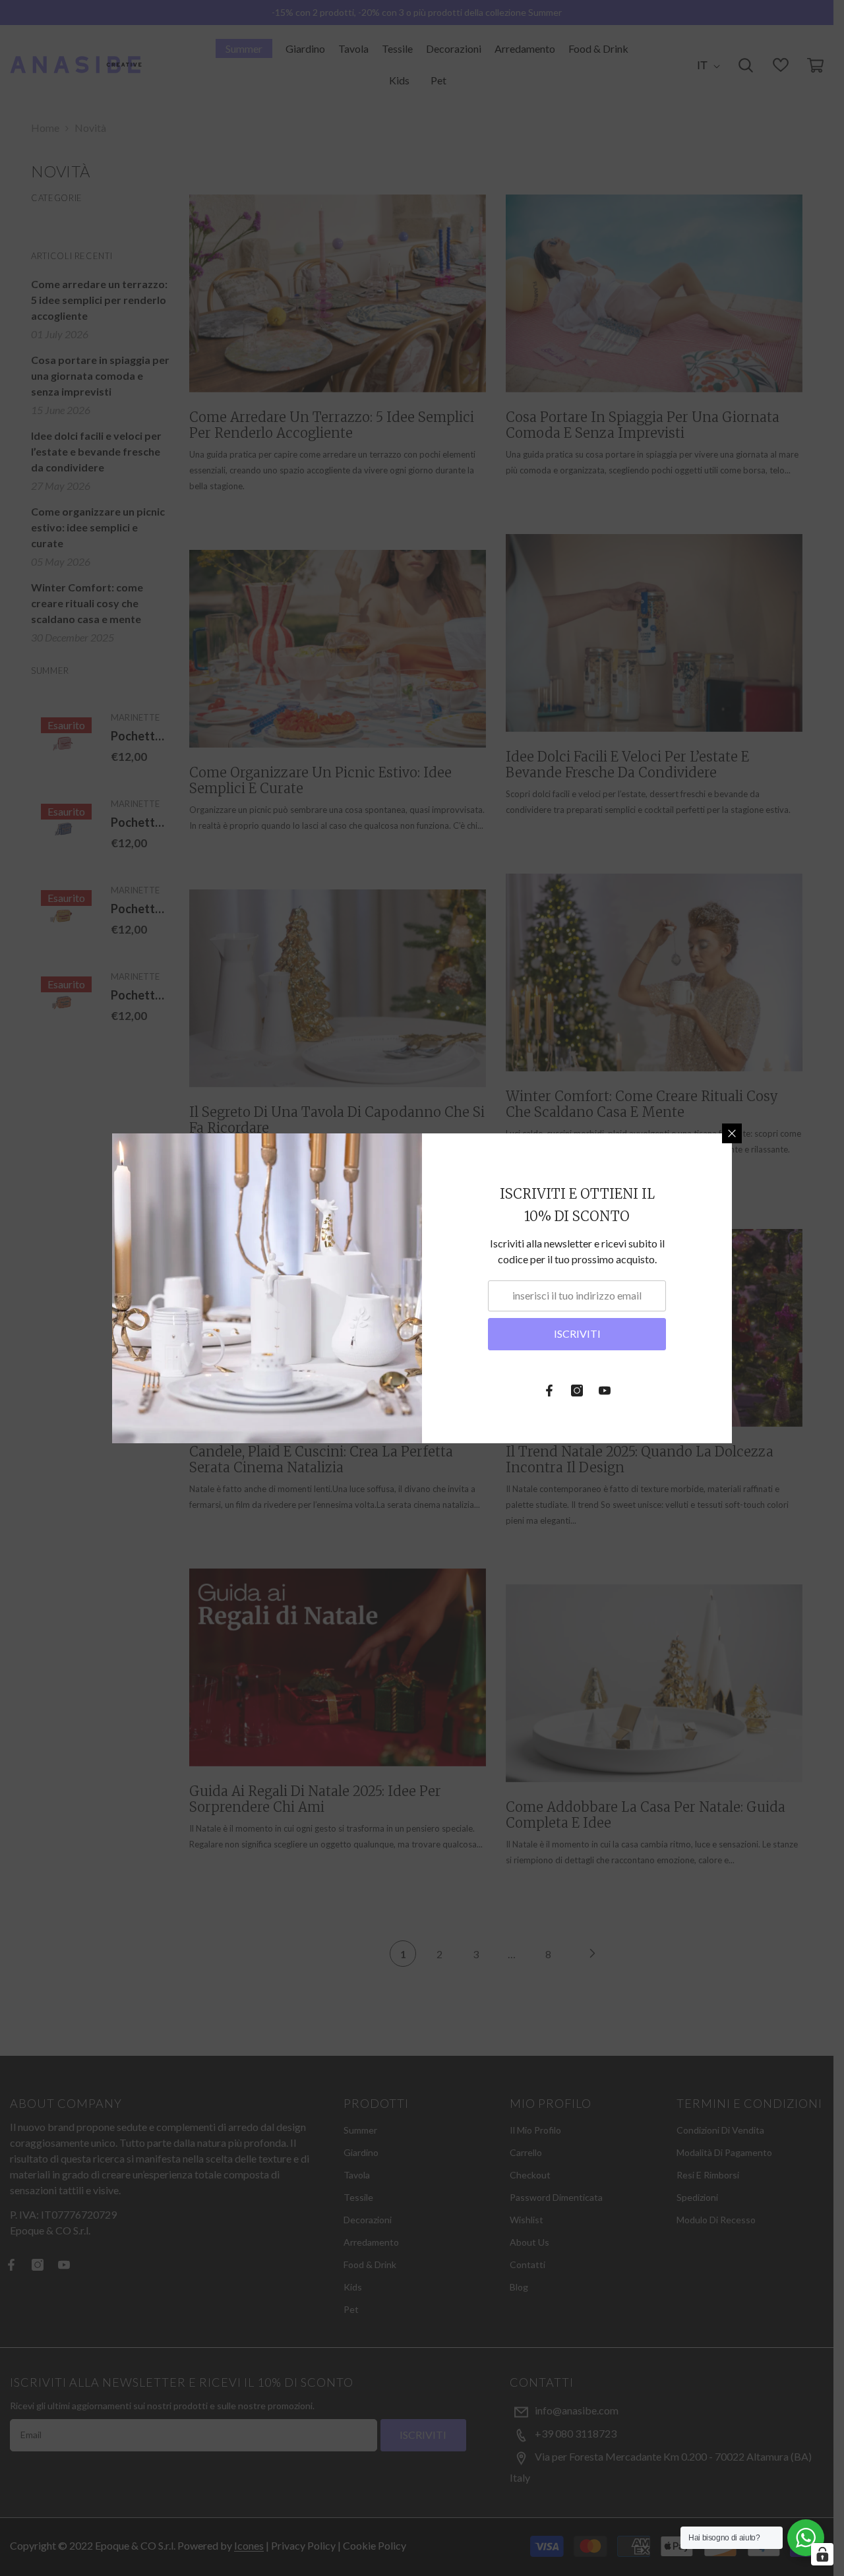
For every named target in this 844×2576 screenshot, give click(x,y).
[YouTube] (605, 1391)
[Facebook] (549, 1391)
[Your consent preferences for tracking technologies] (822, 2554)
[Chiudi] (732, 1133)
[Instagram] (577, 1391)
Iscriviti (577, 1333)
